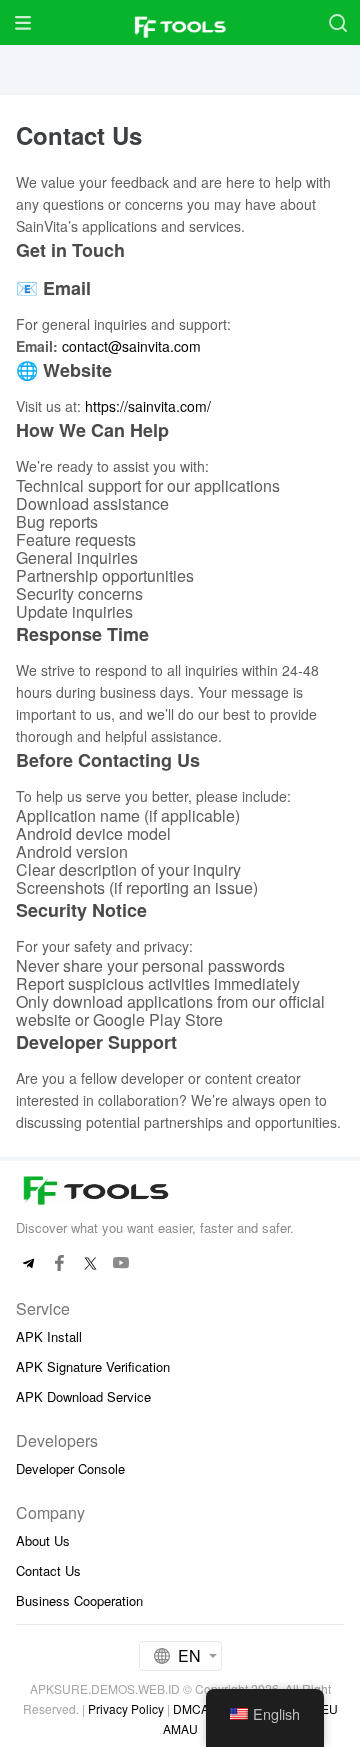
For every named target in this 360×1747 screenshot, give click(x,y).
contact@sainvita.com (131, 346)
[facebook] (59, 1263)
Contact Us (48, 1570)
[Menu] (22, 22)
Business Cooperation (79, 1600)
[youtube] (121, 1263)
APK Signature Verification (93, 1366)
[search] (337, 22)
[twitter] (90, 1263)
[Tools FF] (180, 22)
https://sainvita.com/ (148, 406)
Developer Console (70, 1468)
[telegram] (28, 1263)
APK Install (49, 1336)
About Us (43, 1540)
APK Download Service (83, 1396)
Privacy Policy (126, 1708)
